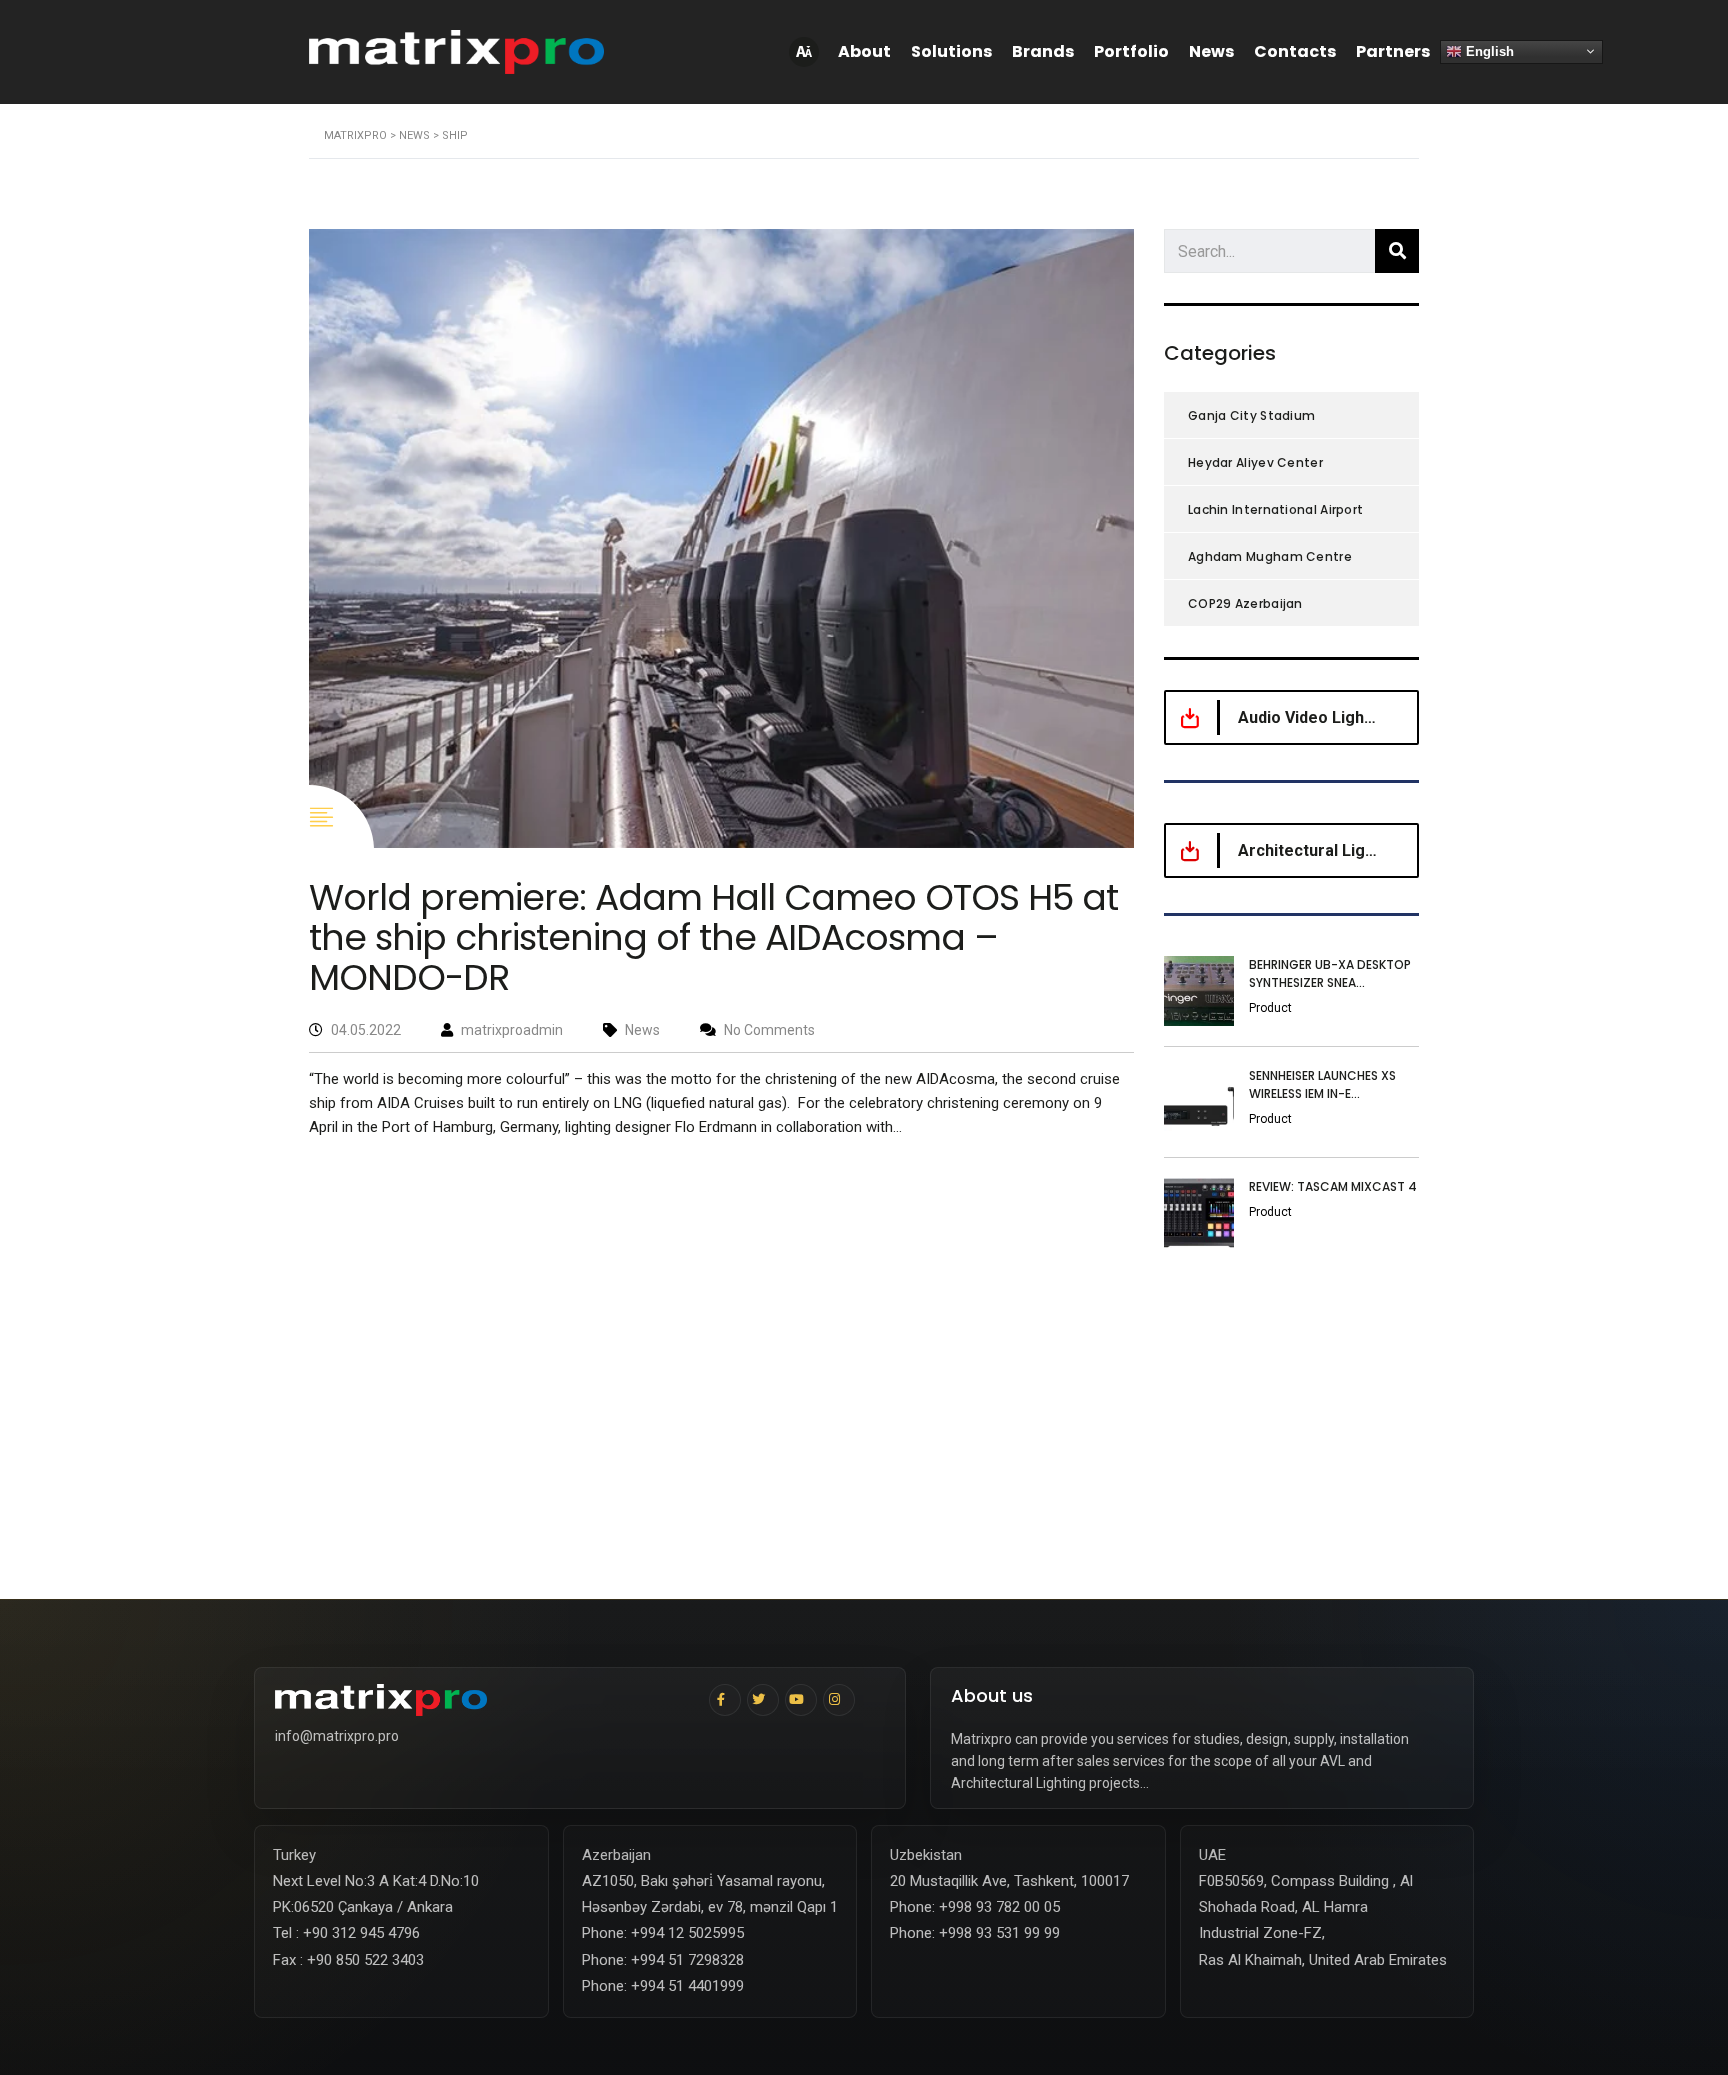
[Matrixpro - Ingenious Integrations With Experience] (485, 1700)
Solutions (951, 51)
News (1211, 51)
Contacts (1295, 51)
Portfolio (1131, 51)
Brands (1043, 51)
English (1488, 50)
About (864, 51)
